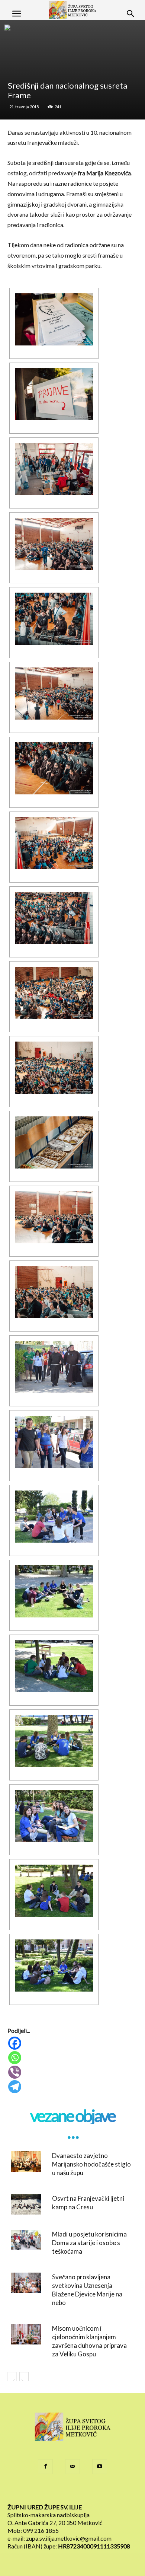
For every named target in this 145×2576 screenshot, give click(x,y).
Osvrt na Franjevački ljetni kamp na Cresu (88, 2203)
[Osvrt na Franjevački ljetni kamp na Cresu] (26, 2204)
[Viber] (73, 2072)
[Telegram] (73, 2087)
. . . (72, 2132)
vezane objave (72, 2116)
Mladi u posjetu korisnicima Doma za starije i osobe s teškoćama (89, 2243)
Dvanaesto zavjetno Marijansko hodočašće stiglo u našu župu (91, 2164)
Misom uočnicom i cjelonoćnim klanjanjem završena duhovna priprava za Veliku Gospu (89, 2341)
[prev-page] (12, 2377)
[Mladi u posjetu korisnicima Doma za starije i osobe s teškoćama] (26, 2240)
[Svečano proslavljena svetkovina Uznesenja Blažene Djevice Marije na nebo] (26, 2283)
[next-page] (24, 2377)
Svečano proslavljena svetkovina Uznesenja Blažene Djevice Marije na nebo (87, 2290)
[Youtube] (100, 2467)
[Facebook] (73, 2043)
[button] (16, 14)
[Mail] (72, 2467)
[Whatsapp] (73, 2058)
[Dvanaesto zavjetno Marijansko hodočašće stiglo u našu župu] (26, 2161)
